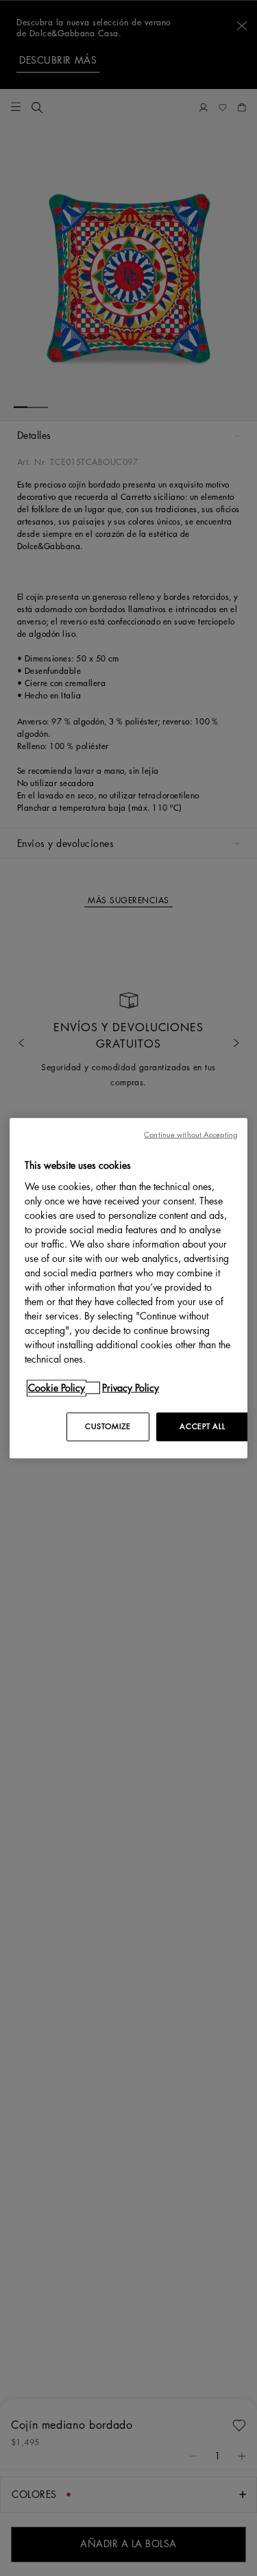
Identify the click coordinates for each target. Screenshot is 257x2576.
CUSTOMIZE (108, 1426)
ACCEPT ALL (202, 1426)
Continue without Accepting (191, 1135)
